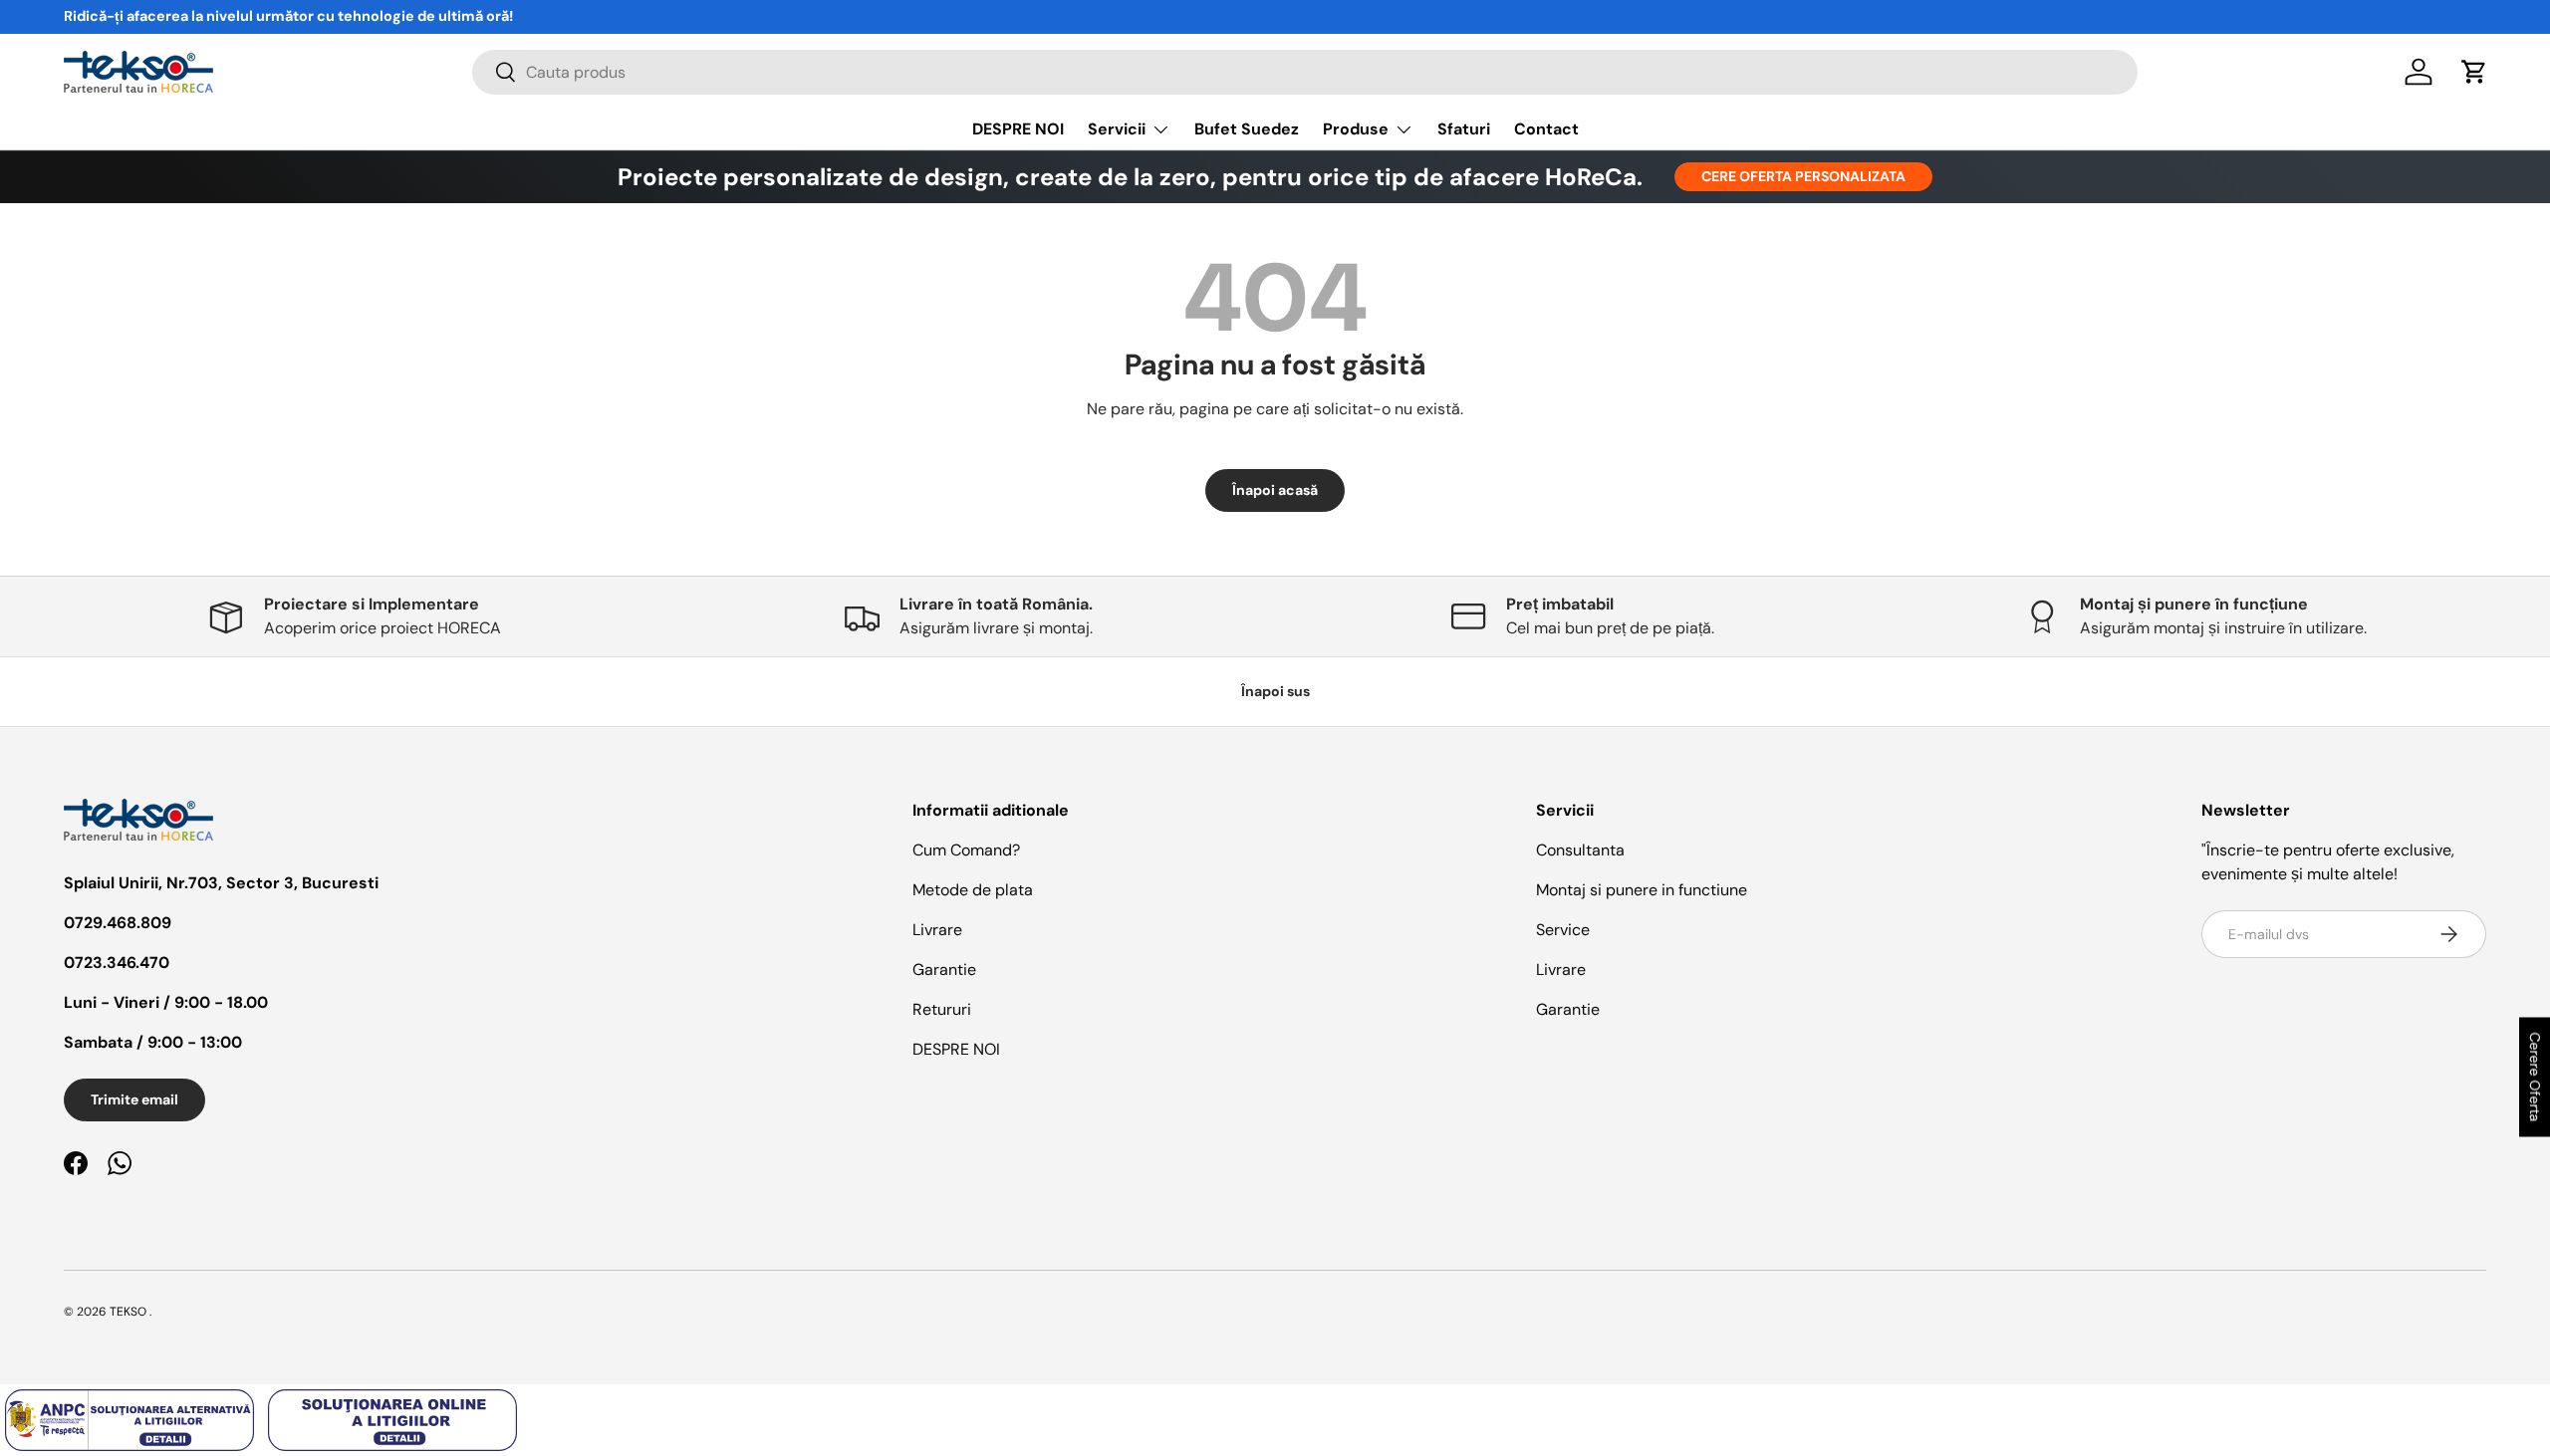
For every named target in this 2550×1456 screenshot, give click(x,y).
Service (1563, 930)
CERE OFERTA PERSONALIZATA (1803, 176)
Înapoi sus (1275, 691)
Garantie (944, 970)
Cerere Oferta (2535, 1077)
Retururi (942, 1009)
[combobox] (1305, 72)
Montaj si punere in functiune (1642, 890)
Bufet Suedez (1247, 129)
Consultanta (1580, 850)
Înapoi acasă (1275, 490)
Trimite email (134, 1099)
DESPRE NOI (1018, 129)
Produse (1356, 129)
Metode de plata (973, 890)
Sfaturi (1464, 129)
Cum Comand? (966, 850)
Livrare (937, 930)
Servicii (1117, 129)
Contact (1546, 129)
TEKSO (128, 1312)
